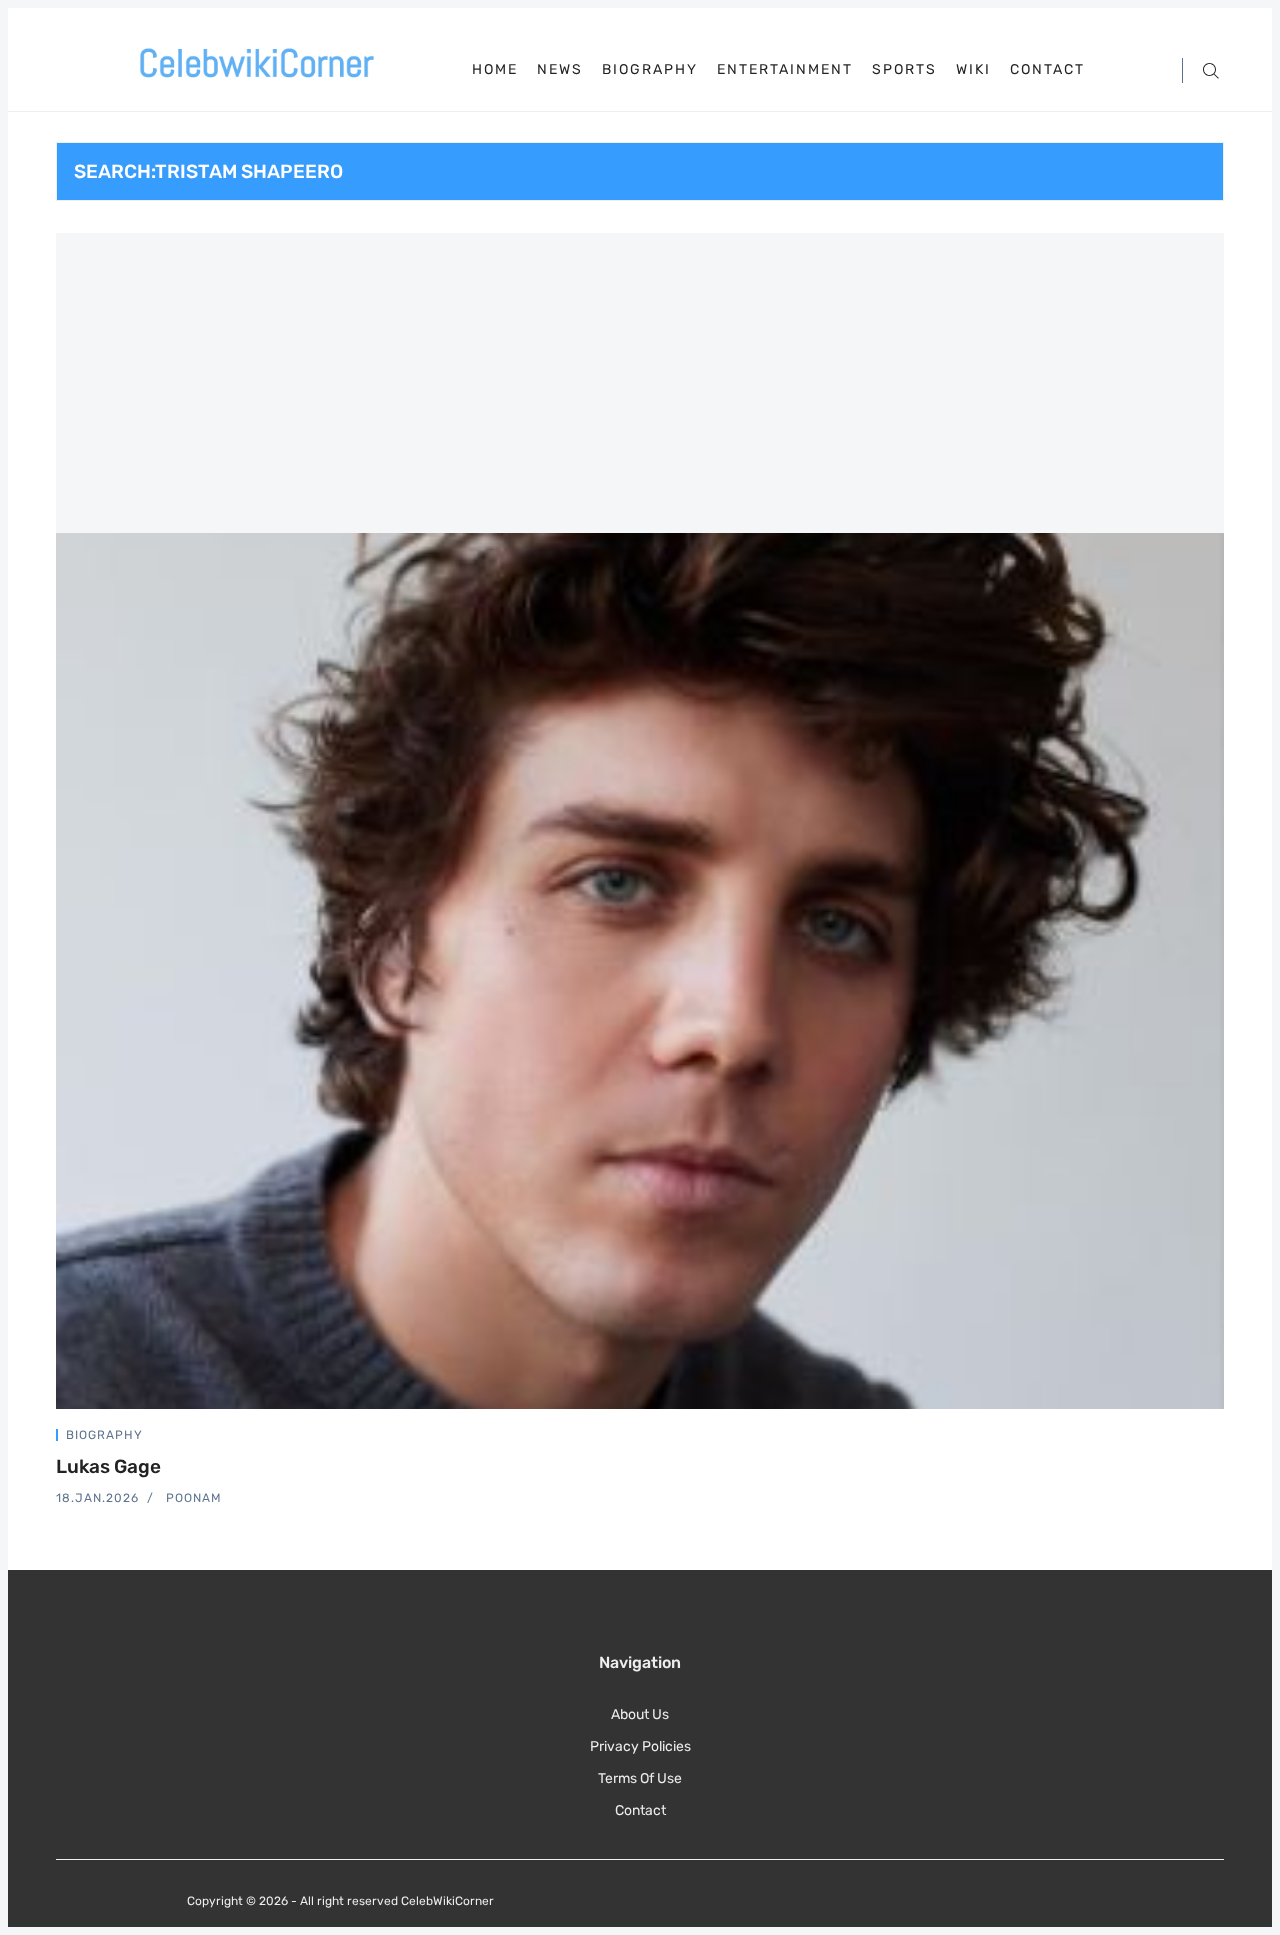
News (560, 70)
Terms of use (640, 1778)
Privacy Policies (640, 1746)
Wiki (973, 70)
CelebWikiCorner (447, 1901)
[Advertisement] (640, 383)
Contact (1047, 70)
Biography (650, 70)
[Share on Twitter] (1148, 1438)
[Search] (1210, 69)
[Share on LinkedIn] (1196, 1438)
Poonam (194, 1498)
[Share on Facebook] (1172, 1438)
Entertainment (785, 70)
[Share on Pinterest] (1218, 1438)
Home (495, 69)
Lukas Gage (108, 1466)
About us (640, 1714)
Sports (904, 70)
